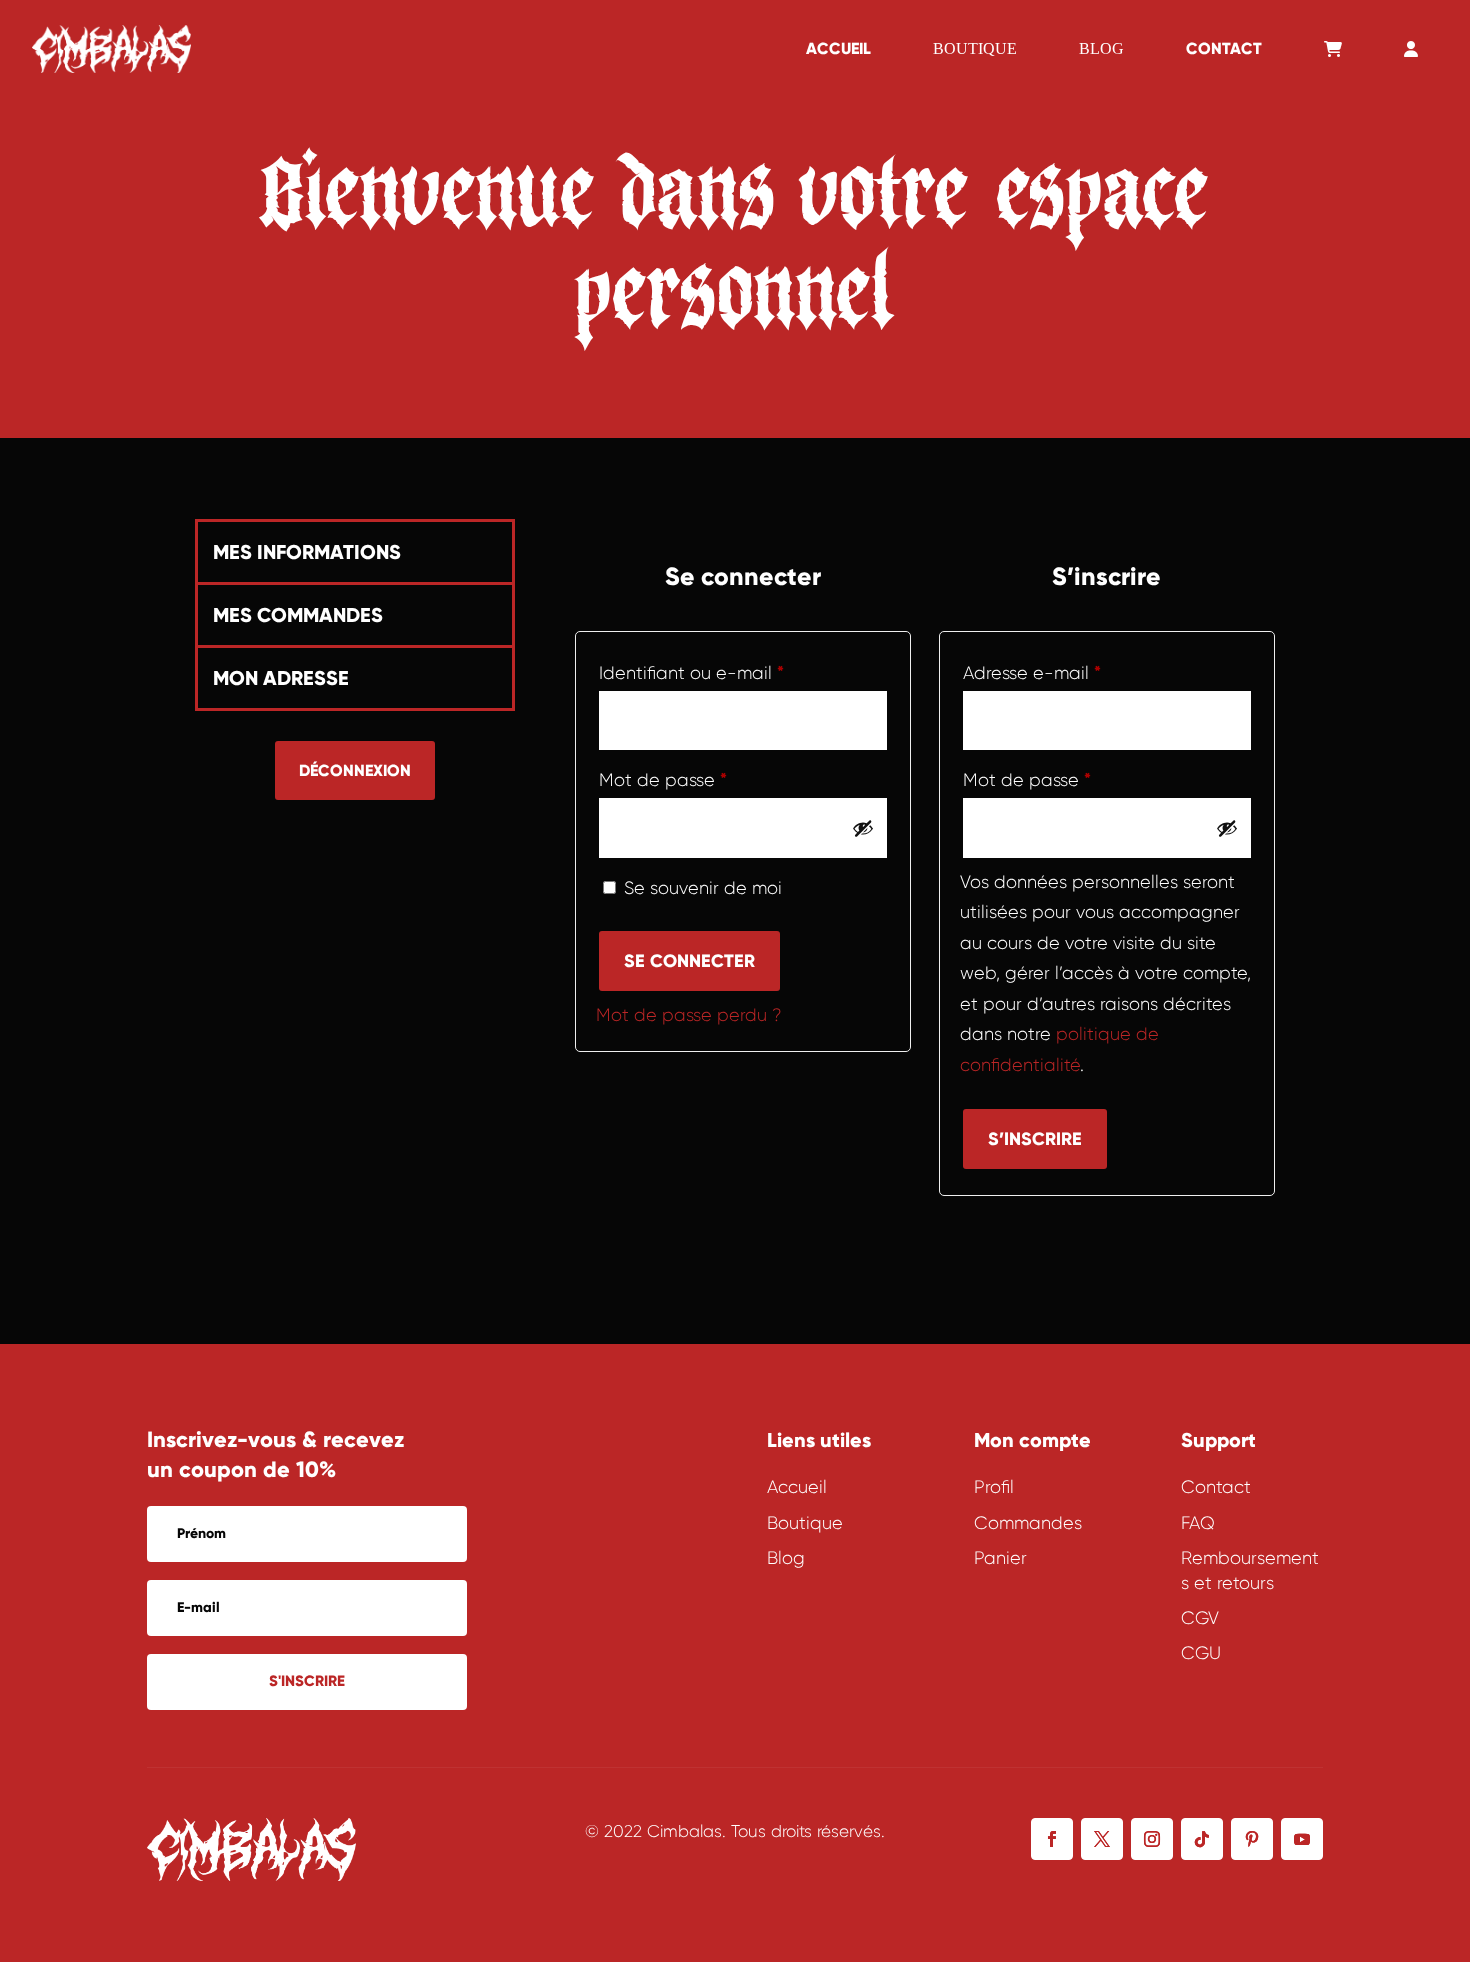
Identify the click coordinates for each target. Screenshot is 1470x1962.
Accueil (838, 48)
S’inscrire (1035, 1139)
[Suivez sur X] (1102, 1839)
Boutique (975, 48)
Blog (1101, 48)
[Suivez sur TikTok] (1202, 1839)
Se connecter (689, 961)
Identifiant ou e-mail (739, 672)
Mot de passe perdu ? (689, 1015)
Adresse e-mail (1079, 672)
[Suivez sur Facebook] (1052, 1839)
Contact (1224, 48)
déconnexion (355, 770)
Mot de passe (710, 779)
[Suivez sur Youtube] (1302, 1839)
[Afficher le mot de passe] (863, 828)
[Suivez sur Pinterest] (1252, 1839)
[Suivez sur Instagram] (1152, 1839)
